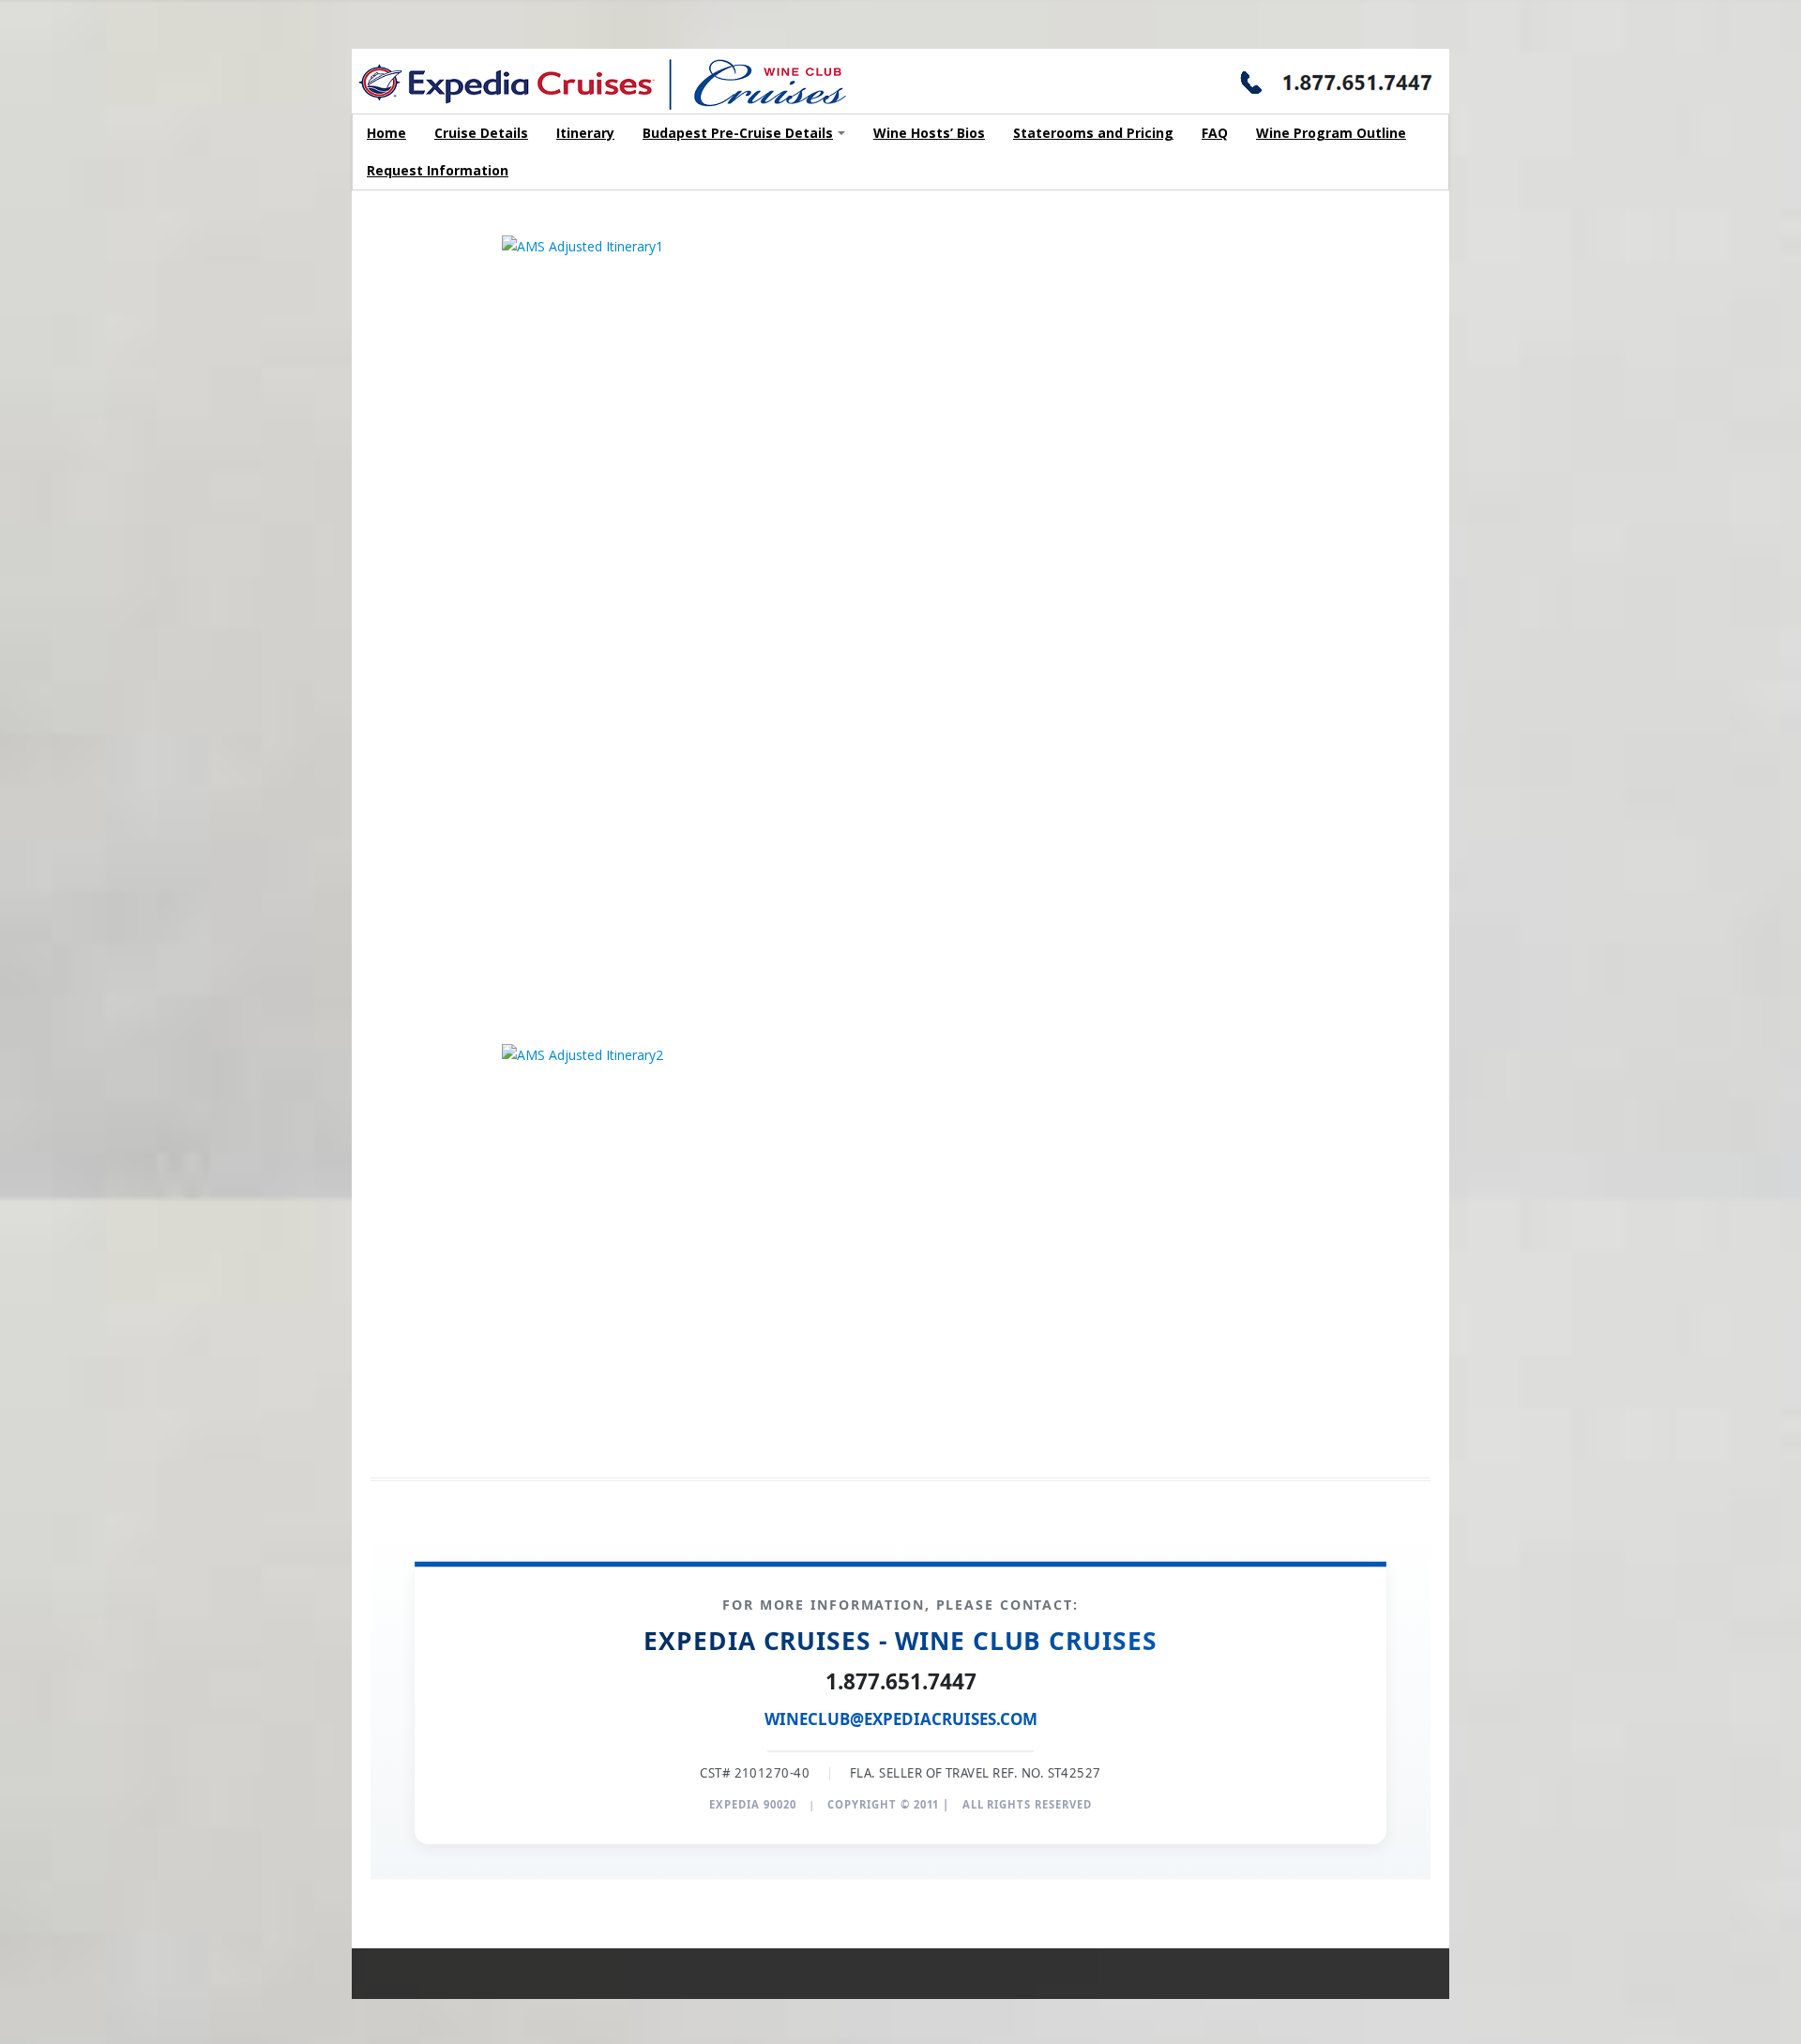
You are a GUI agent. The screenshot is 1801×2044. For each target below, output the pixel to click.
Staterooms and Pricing (1093, 133)
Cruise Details (481, 133)
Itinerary (585, 133)
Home (386, 133)
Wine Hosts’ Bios (929, 133)
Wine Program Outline (1331, 133)
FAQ (1215, 133)
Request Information (438, 170)
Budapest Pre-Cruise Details (738, 133)
